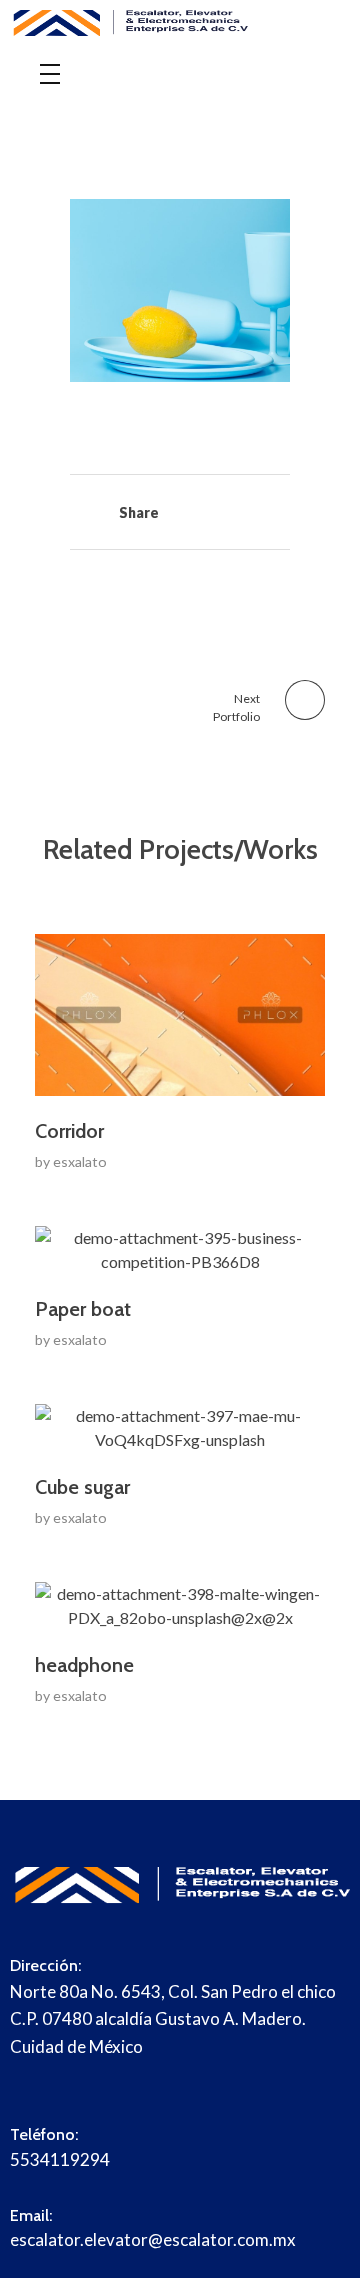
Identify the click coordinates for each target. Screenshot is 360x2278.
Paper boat (83, 1309)
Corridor (69, 1131)
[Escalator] (180, 24)
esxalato (80, 1161)
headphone (84, 1665)
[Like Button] (74, 515)
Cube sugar (82, 1487)
